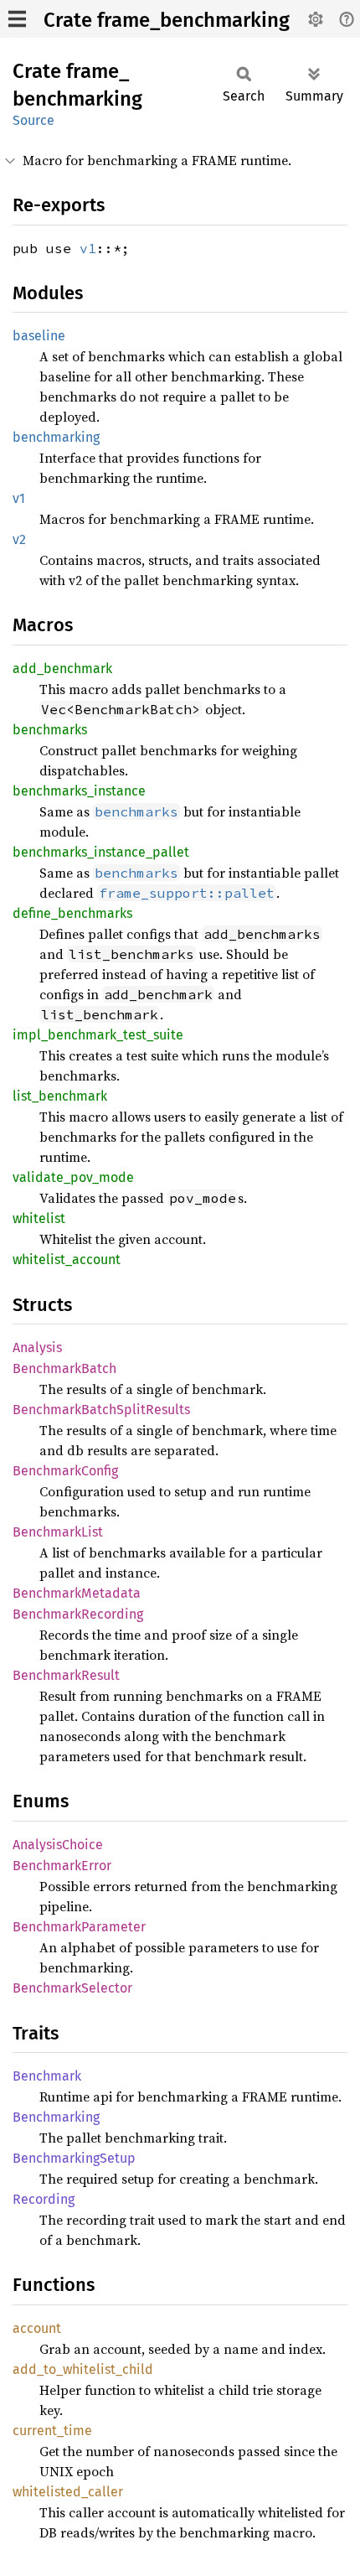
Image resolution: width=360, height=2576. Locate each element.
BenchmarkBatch (64, 1368)
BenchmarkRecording (78, 1614)
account (37, 2328)
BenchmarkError (62, 1866)
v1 (88, 248)
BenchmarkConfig (65, 1471)
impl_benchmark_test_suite (98, 1035)
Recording (44, 2199)
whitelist (39, 1218)
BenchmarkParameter (79, 1927)
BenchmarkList (58, 1532)
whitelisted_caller (68, 2492)
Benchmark (47, 2076)
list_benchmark (60, 1096)
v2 (19, 539)
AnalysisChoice (58, 1845)
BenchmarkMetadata (77, 1593)
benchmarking (56, 437)
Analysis (37, 1348)
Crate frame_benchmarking (167, 20)
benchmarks (50, 730)
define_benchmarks (72, 913)
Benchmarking (56, 2117)
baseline (39, 336)
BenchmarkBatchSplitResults (101, 1410)
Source (33, 120)
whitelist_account (67, 1259)
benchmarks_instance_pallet (101, 852)
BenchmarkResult (66, 1675)
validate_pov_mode (73, 1177)
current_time (52, 2431)
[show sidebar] (17, 19)
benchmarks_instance (79, 791)
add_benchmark (62, 669)
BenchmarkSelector (72, 1988)
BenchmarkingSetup (74, 2158)
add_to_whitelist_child (83, 2369)
